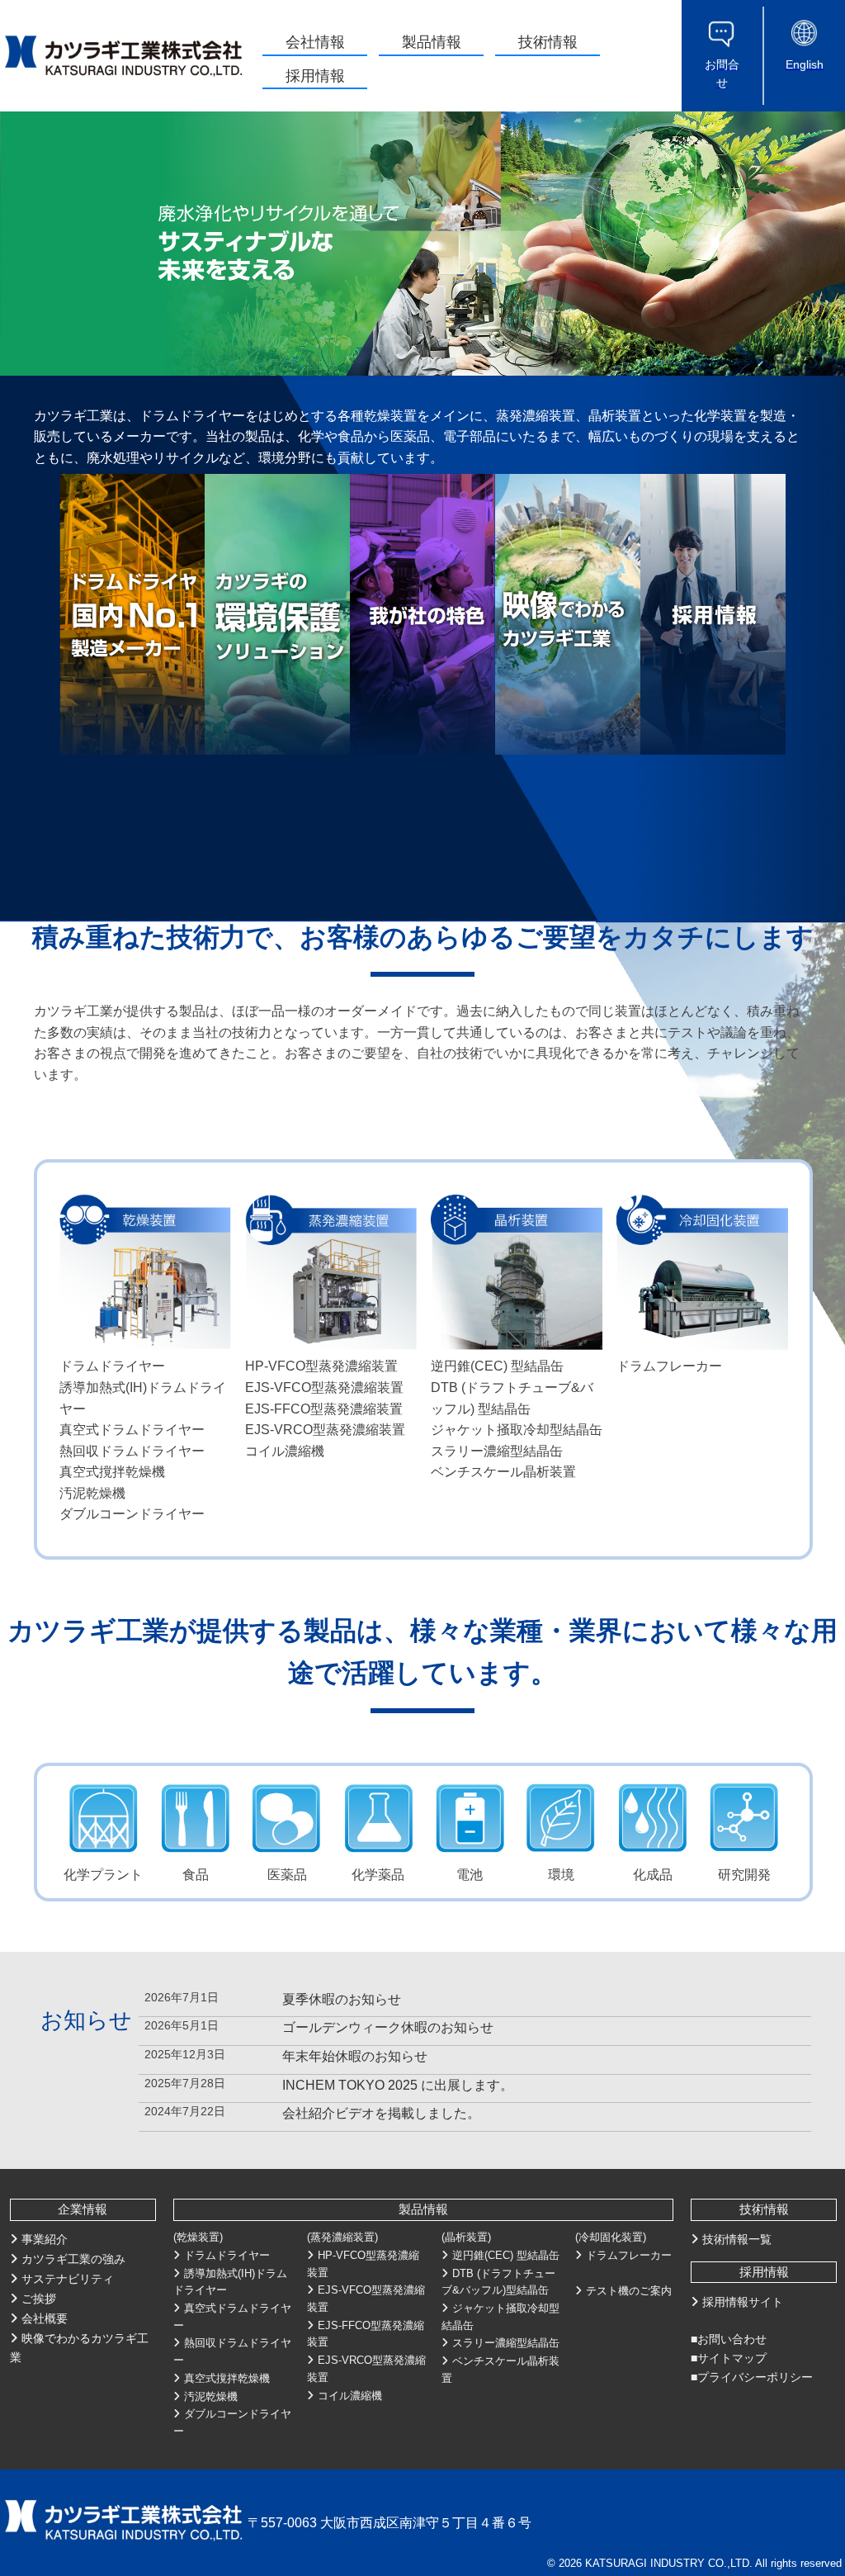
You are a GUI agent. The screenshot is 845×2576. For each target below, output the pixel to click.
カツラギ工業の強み (73, 2259)
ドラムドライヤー (227, 2255)
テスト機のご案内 (629, 2291)
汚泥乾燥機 (211, 2396)
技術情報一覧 (737, 2239)
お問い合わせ (732, 2339)
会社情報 (315, 42)
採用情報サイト (743, 2302)
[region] (422, 244)
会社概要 (45, 2318)
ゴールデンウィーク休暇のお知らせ (388, 2027)
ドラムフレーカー (629, 2255)
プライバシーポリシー (755, 2377)
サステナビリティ (68, 2279)
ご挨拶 (39, 2299)
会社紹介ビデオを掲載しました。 (381, 2113)
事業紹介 (45, 2239)
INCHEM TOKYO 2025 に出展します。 (398, 2085)
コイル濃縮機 (350, 2396)
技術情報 (548, 42)
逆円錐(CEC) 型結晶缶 (506, 2255)
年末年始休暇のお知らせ (355, 2056)
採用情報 (315, 76)
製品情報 (432, 42)
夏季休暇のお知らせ (342, 1999)
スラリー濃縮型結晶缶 (506, 2343)
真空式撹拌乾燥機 (227, 2378)
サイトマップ (732, 2358)
